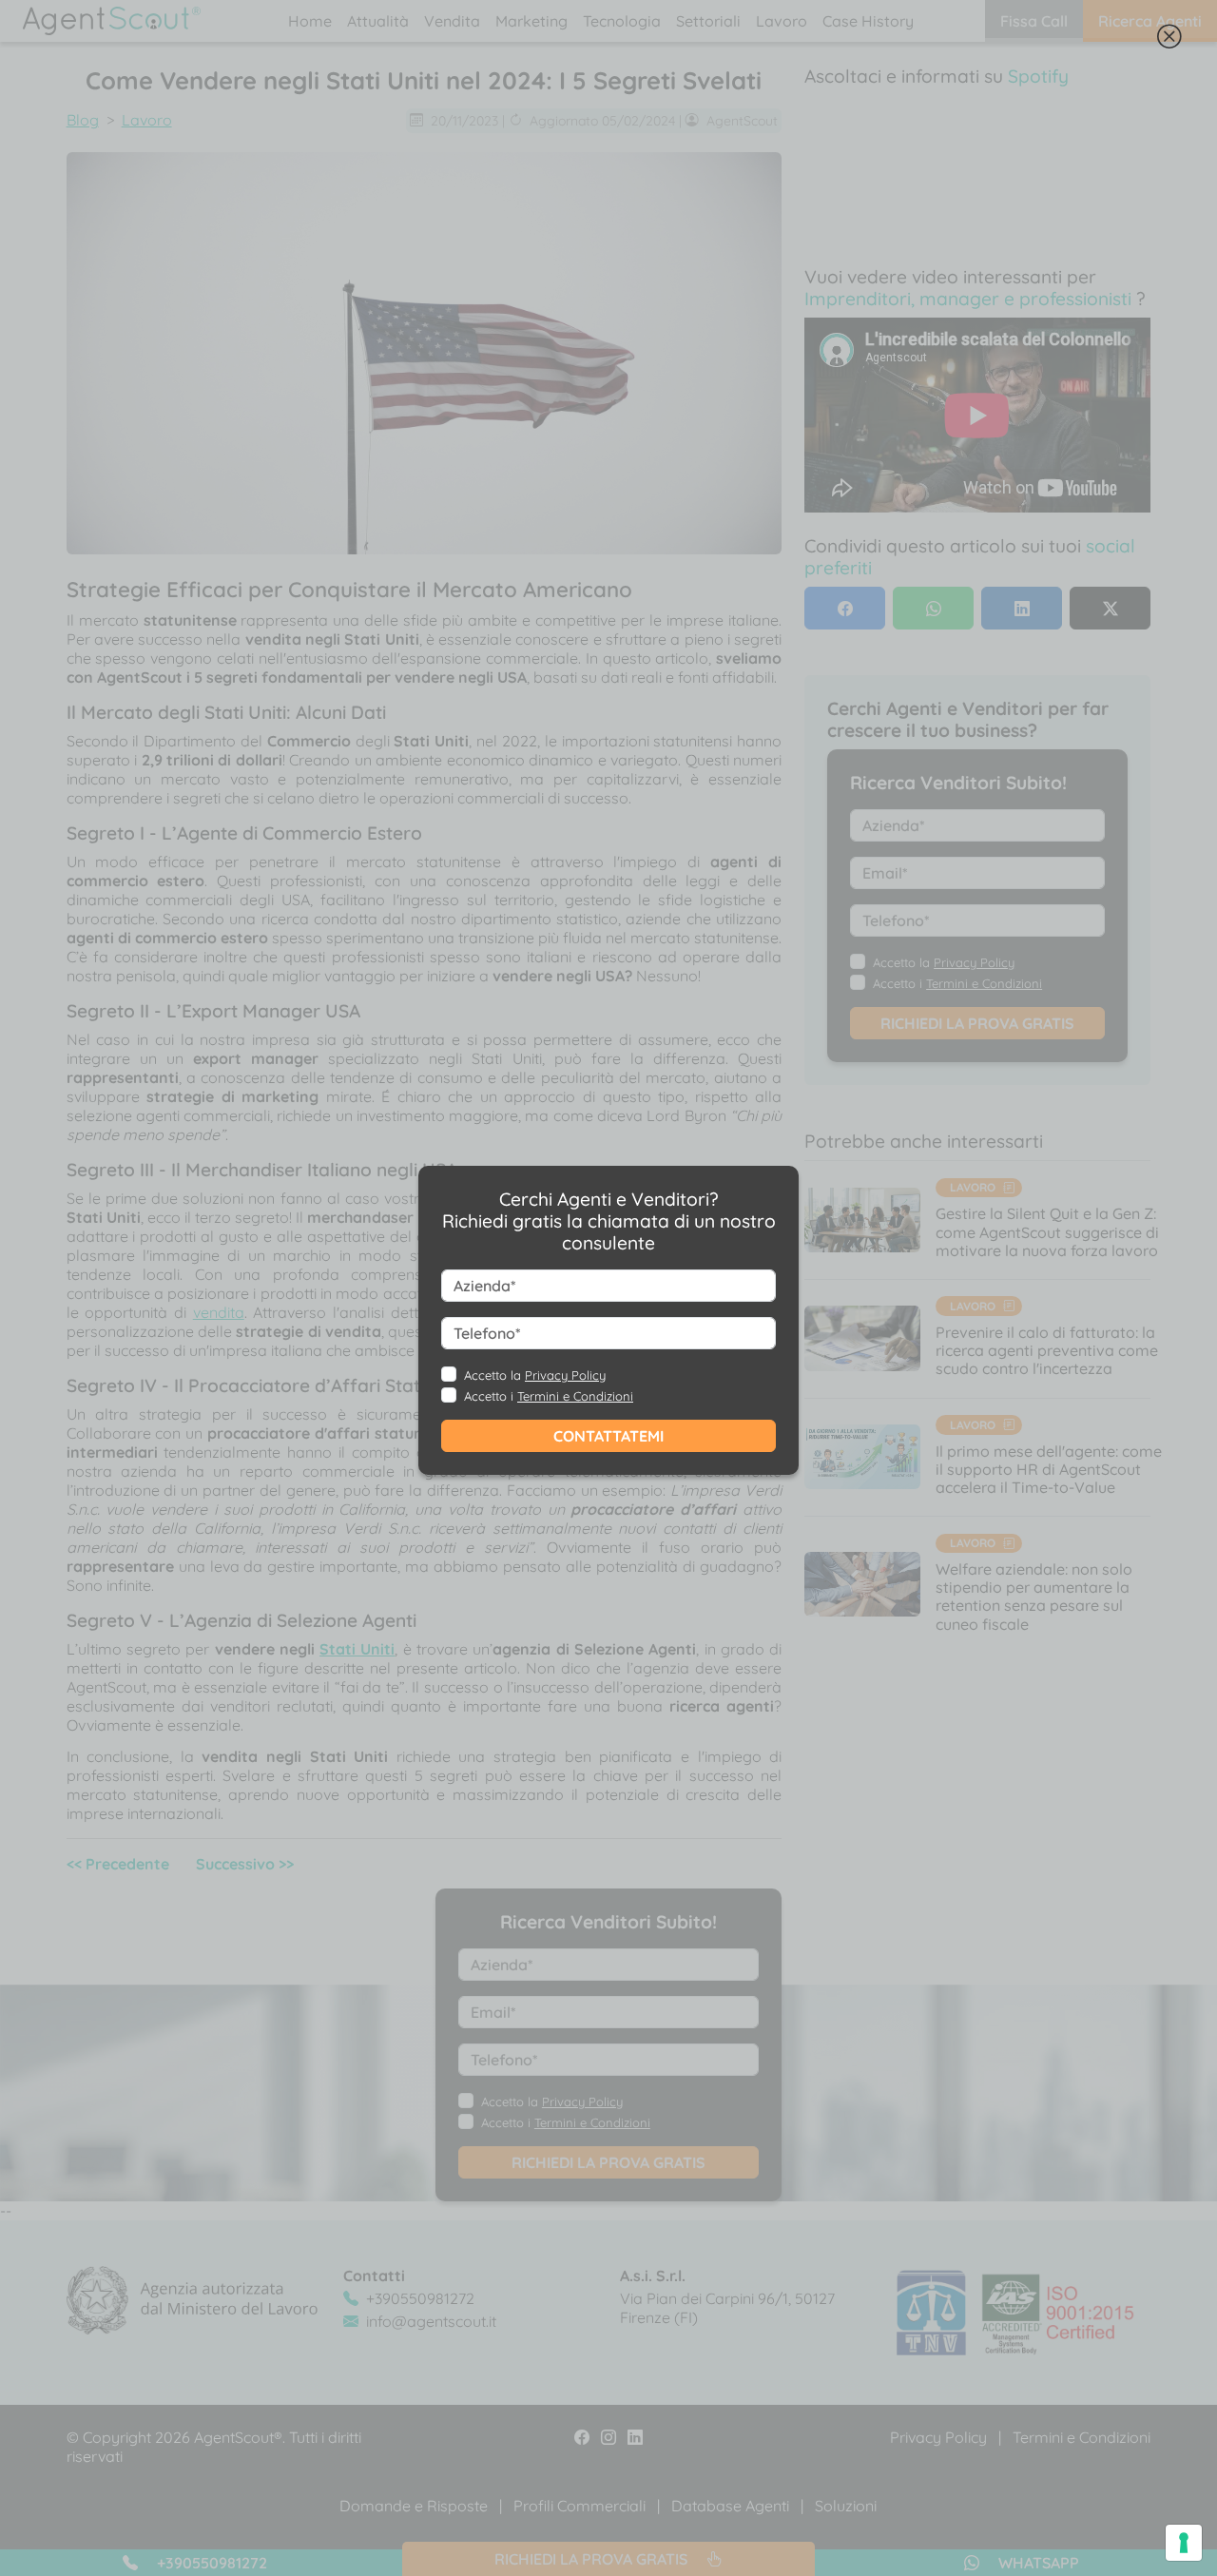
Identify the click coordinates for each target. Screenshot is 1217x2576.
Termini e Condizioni (575, 1396)
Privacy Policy (565, 1375)
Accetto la (535, 1375)
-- (581, 1319)
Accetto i (549, 1396)
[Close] (1169, 40)
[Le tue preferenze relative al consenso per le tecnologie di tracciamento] (1184, 2543)
